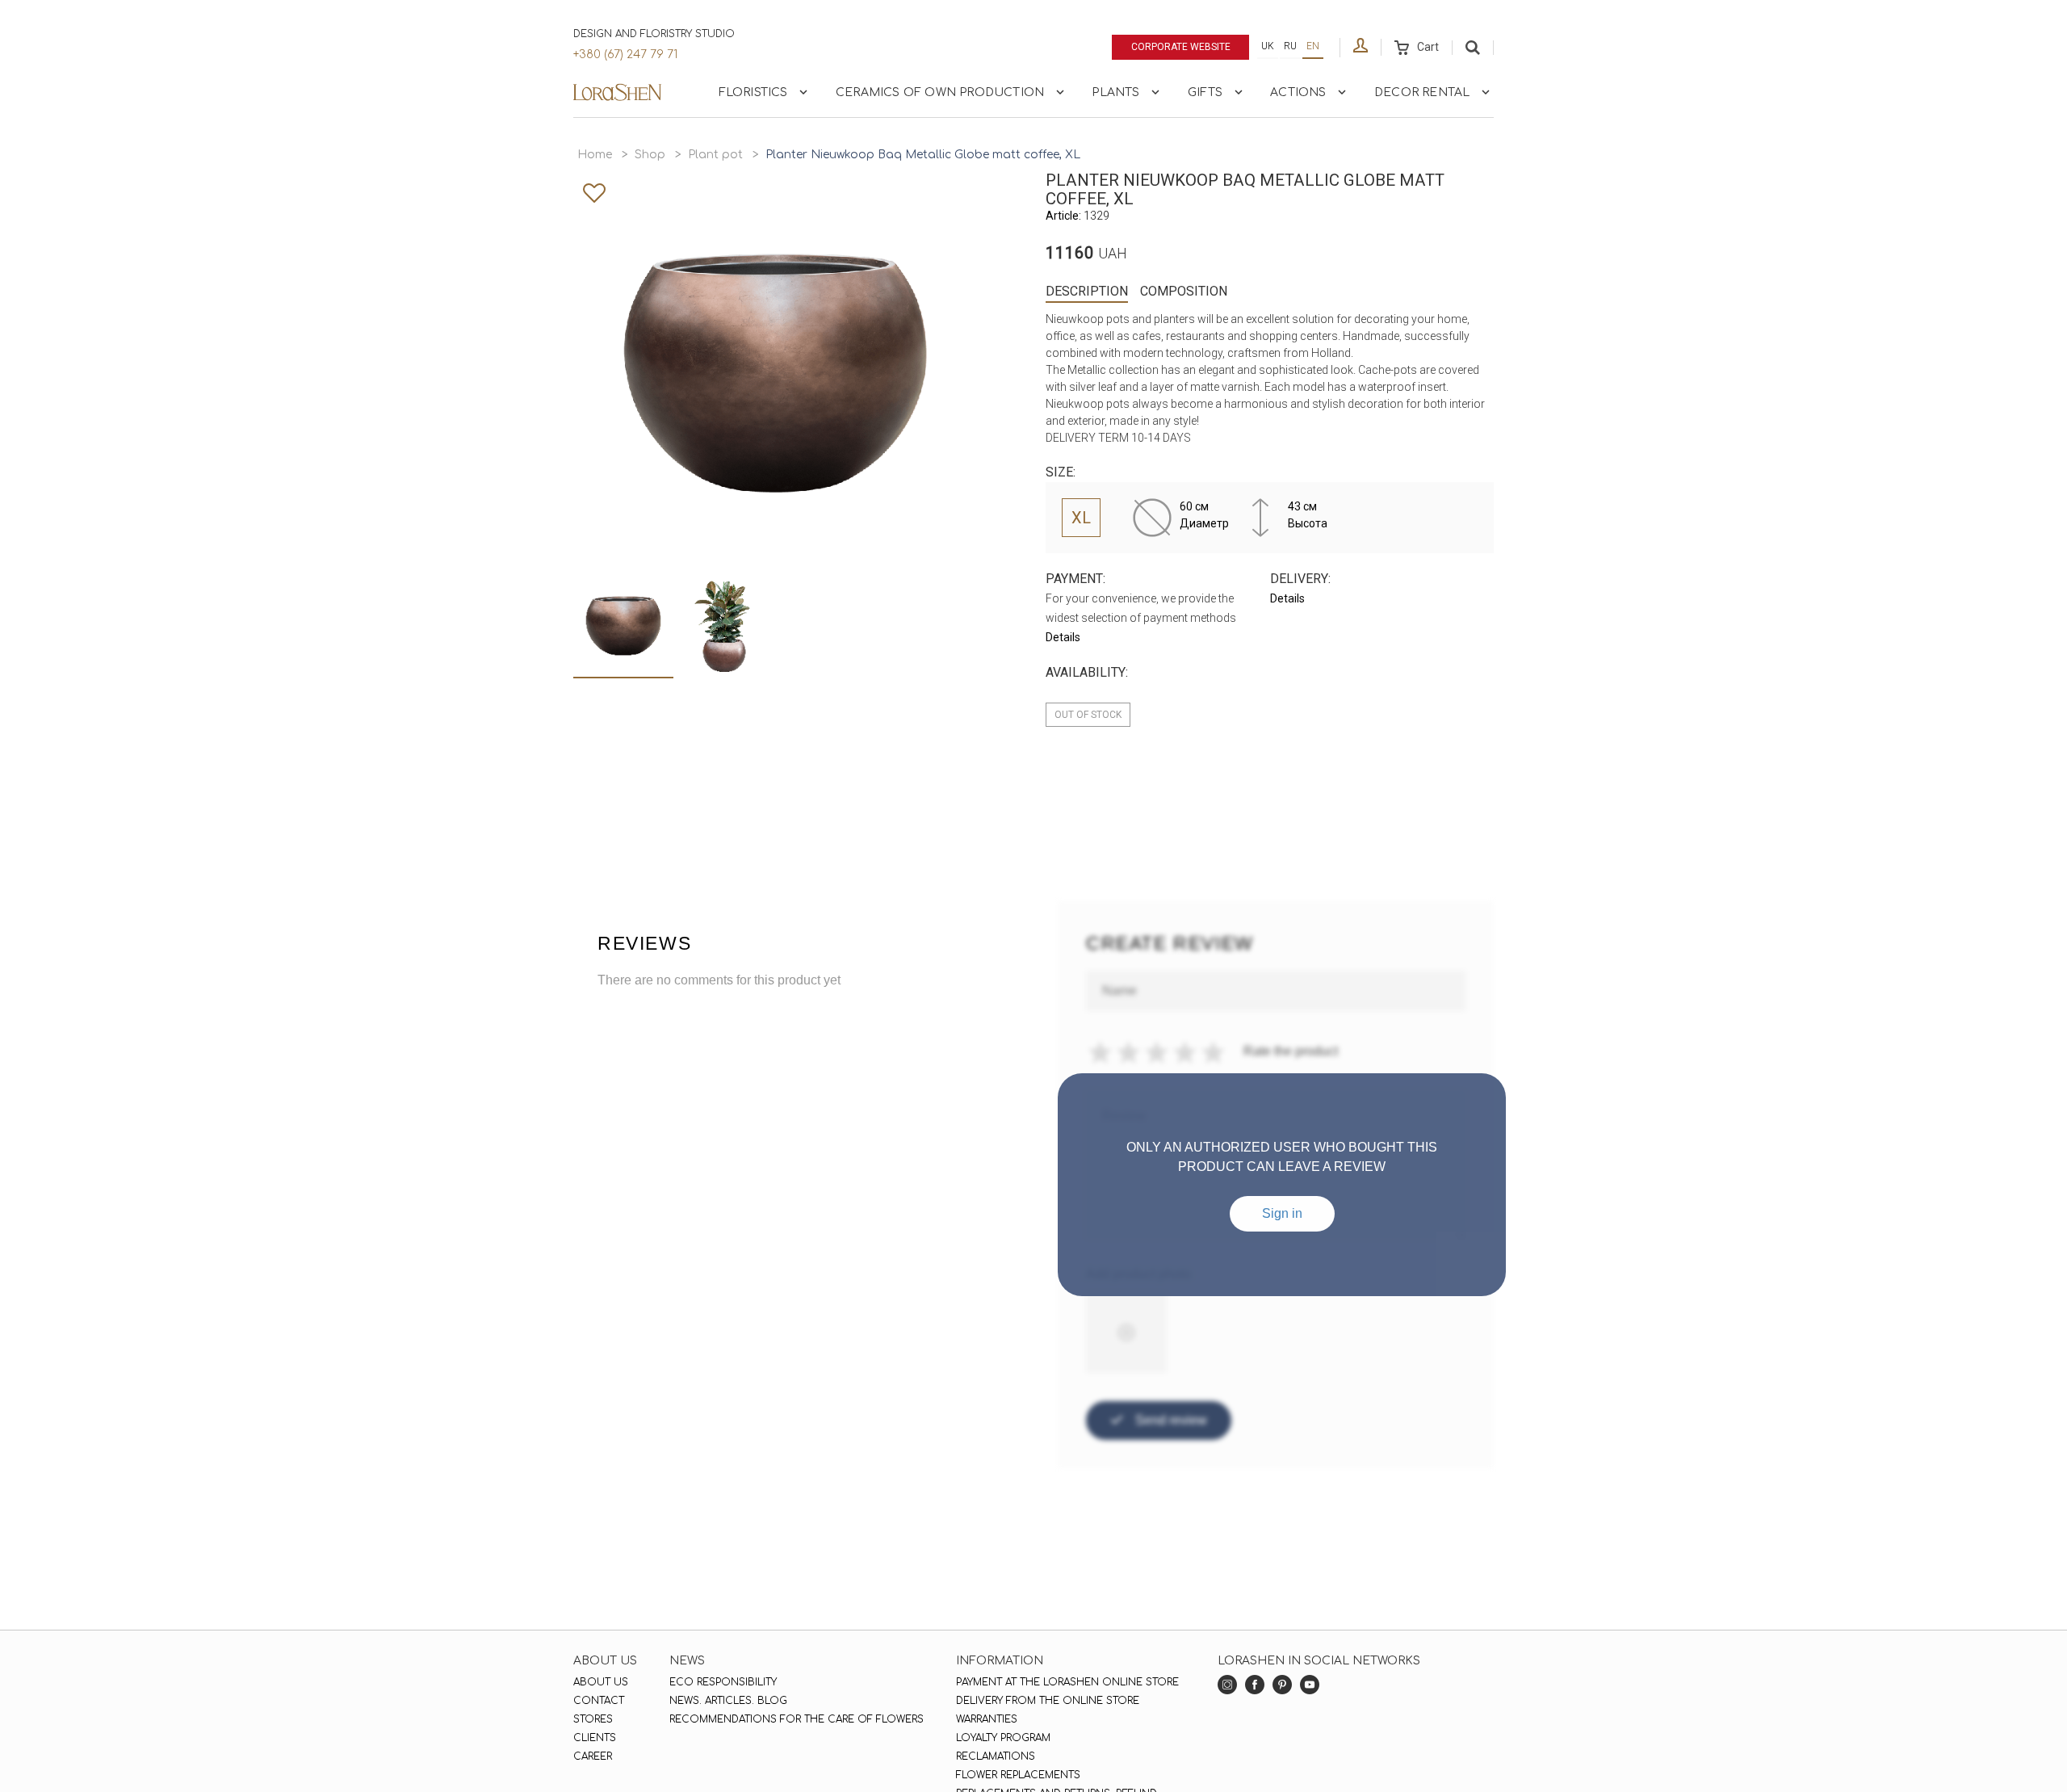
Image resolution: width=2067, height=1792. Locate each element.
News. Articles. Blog (728, 1701)
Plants (1115, 92)
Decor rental (1422, 92)
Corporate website (1181, 47)
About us (601, 1682)
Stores (593, 1719)
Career (593, 1756)
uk (1268, 46)
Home (595, 155)
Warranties (987, 1719)
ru (1290, 46)
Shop (650, 155)
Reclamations (996, 1756)
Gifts (1205, 92)
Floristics (753, 92)
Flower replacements (1018, 1775)
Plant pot (715, 155)
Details (1063, 637)
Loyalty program (1003, 1738)
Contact (599, 1701)
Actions (1298, 92)
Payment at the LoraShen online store (1067, 1682)
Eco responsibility (723, 1682)
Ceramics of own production (940, 92)
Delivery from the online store (1048, 1701)
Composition (1184, 291)
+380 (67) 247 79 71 (625, 55)
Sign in (1282, 1213)
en (1313, 46)
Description (1087, 291)
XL (1081, 518)
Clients (595, 1738)
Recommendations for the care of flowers (797, 1719)
